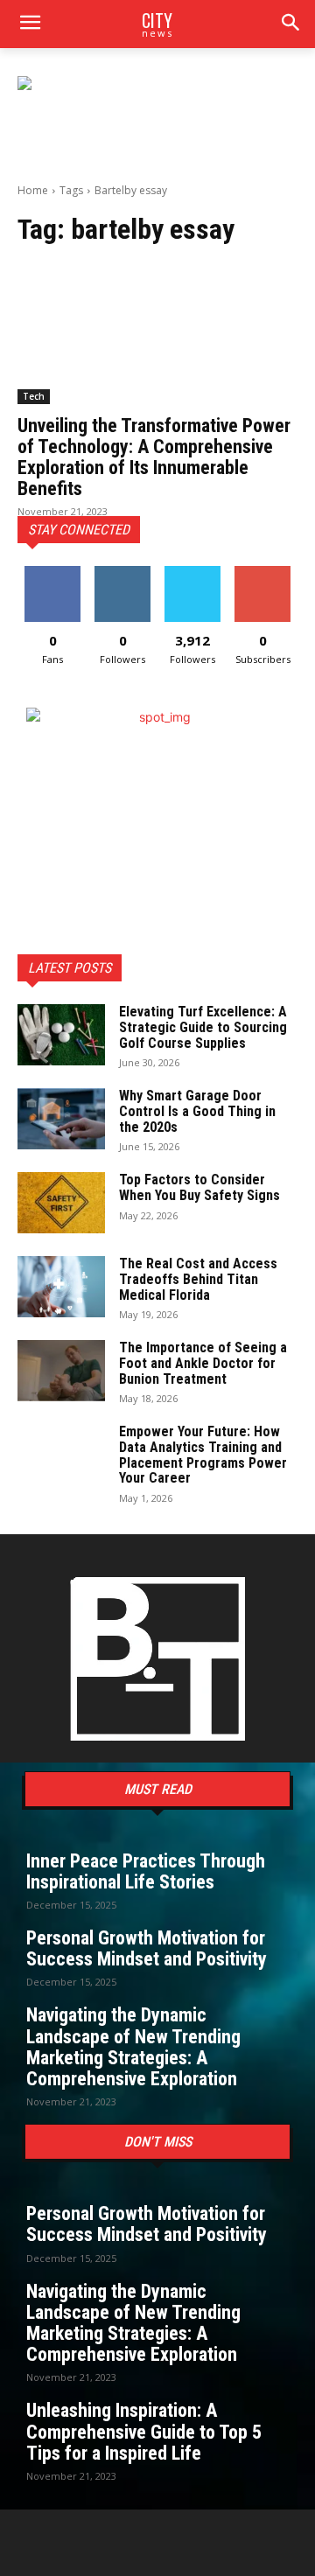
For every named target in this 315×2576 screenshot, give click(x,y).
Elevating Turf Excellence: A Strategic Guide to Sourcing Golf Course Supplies (203, 1027)
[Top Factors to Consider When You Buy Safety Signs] (61, 1203)
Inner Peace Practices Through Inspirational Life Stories (146, 1871)
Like (53, 572)
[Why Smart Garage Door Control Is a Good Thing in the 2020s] (61, 1119)
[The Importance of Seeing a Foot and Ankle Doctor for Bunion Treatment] (61, 1371)
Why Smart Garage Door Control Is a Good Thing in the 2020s (197, 1111)
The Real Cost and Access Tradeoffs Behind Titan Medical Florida (198, 1279)
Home (33, 190)
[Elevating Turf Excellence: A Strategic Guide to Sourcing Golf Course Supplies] (61, 1035)
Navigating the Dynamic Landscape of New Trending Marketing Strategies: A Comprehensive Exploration (133, 2047)
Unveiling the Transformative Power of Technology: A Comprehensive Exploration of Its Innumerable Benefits (154, 457)
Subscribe (262, 572)
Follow (123, 572)
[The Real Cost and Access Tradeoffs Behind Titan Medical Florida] (61, 1287)
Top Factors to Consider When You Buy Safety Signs (199, 1187)
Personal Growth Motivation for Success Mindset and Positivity (147, 1948)
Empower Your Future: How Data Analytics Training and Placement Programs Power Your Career (203, 1455)
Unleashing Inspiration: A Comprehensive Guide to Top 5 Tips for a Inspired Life (144, 2431)
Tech (34, 396)
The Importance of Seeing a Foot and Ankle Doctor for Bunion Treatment (203, 1363)
